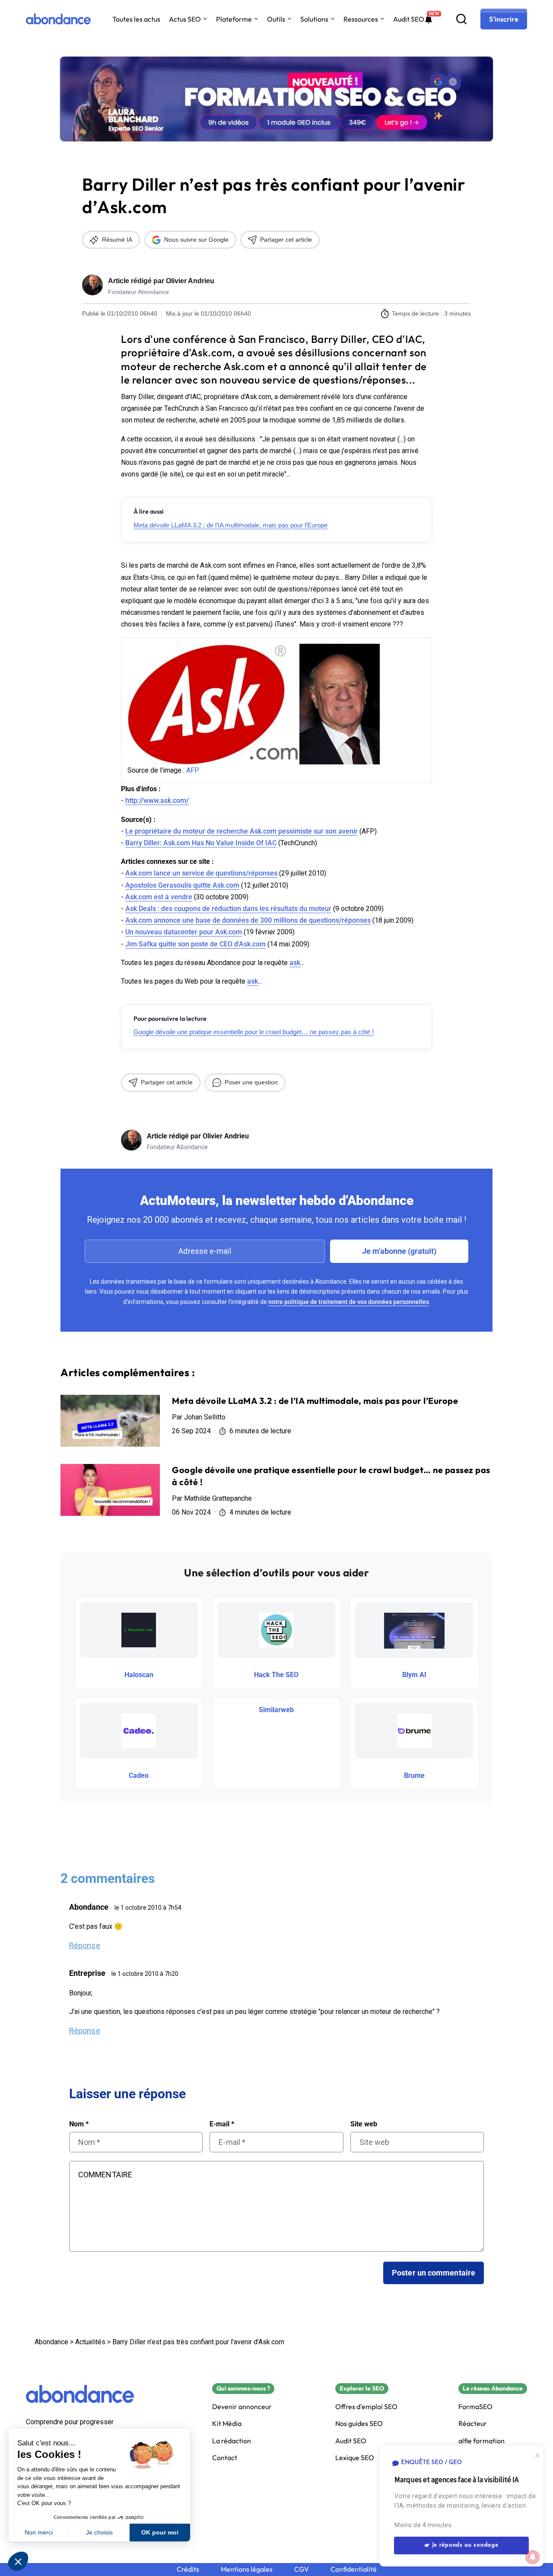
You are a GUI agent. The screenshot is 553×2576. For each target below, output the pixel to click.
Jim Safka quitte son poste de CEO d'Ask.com (195, 944)
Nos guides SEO (359, 2424)
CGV (302, 2569)
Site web (364, 2124)
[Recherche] (461, 19)
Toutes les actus (136, 19)
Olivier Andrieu (190, 281)
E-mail (222, 2124)
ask (295, 963)
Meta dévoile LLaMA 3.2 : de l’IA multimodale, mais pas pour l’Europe (230, 525)
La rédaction (232, 2441)
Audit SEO (409, 19)
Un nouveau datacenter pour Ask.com (184, 932)
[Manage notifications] (533, 2557)
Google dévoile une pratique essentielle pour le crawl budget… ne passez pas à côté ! (254, 1032)
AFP (193, 770)
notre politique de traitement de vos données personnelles (349, 1302)
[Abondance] (58, 19)
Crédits (188, 2569)
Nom (79, 2124)
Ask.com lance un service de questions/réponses (201, 873)
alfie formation (481, 2441)
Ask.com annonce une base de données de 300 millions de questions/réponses (248, 920)
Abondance (51, 2342)
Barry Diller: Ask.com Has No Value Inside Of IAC (201, 843)
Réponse (85, 1945)
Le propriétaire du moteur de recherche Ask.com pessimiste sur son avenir (242, 831)
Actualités (90, 2342)
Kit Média (227, 2424)
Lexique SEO (355, 2458)
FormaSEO (475, 2407)
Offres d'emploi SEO (366, 2407)
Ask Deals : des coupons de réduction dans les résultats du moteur (228, 909)
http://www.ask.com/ (157, 801)
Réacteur (473, 2424)
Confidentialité (354, 2569)
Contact (225, 2458)
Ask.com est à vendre (159, 897)
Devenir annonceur (242, 2407)
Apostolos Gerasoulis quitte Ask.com (182, 885)
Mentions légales (247, 2569)
